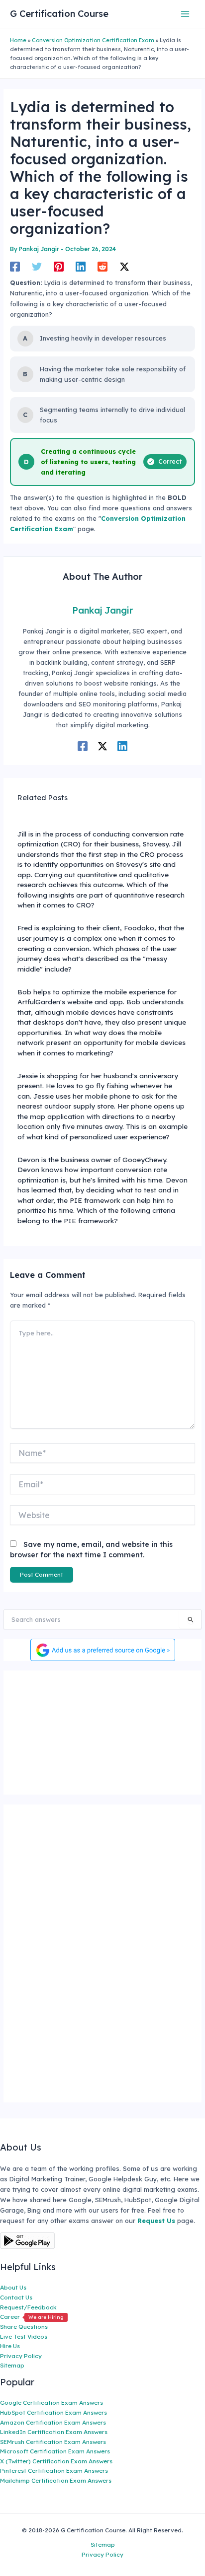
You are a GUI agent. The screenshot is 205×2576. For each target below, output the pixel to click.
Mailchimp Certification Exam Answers (56, 2480)
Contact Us (16, 2297)
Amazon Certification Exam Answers (53, 2422)
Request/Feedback (28, 2307)
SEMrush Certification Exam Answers (53, 2442)
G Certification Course (59, 14)
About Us (13, 2287)
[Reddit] (102, 267)
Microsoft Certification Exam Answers (55, 2451)
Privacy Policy (21, 2356)
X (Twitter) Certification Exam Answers (56, 2461)
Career (32, 2317)
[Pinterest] (59, 267)
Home (18, 40)
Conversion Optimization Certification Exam (93, 40)
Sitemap (12, 2365)
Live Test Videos (24, 2336)
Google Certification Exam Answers (51, 2402)
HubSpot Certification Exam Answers (53, 2412)
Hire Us (10, 2346)
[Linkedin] (81, 267)
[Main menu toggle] (185, 14)
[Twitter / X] (124, 267)
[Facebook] (15, 267)
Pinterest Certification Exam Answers (54, 2471)
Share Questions (24, 2327)
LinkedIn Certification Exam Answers (54, 2432)
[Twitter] (37, 267)
